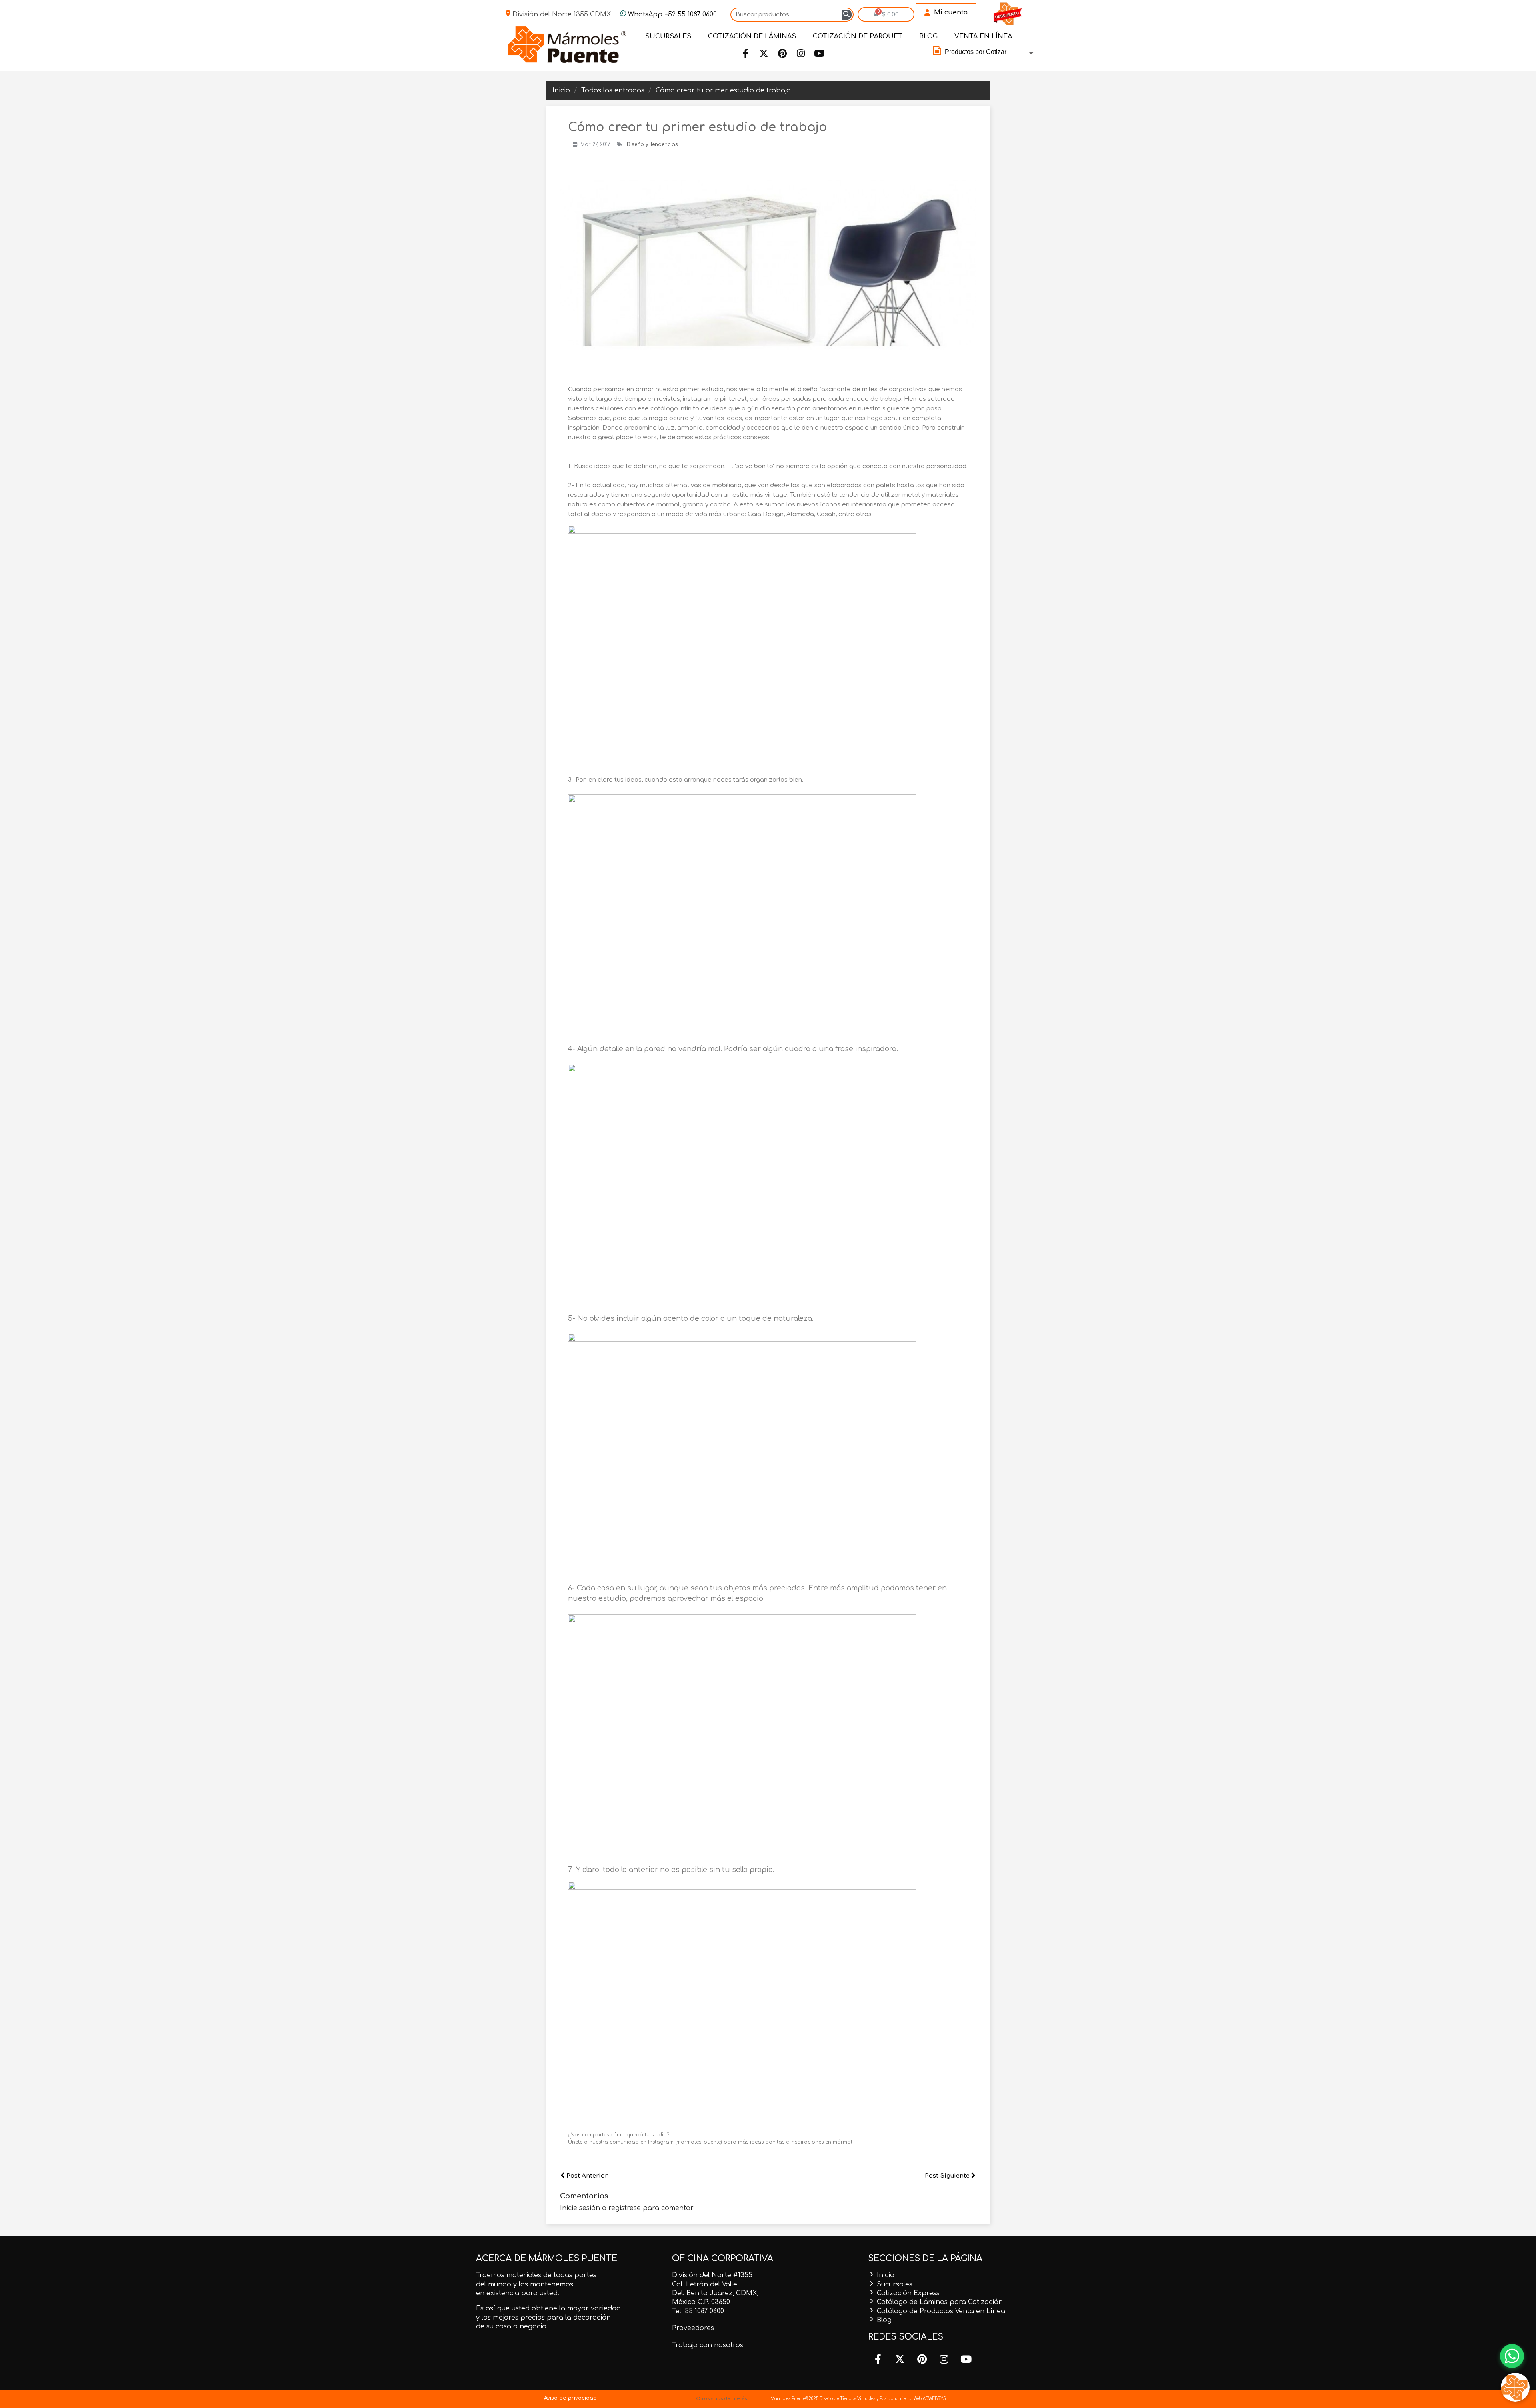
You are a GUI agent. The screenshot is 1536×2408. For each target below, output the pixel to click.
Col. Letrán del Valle (705, 2284)
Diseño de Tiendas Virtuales (847, 2399)
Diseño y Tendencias (652, 144)
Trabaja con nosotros (708, 2345)
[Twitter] (764, 54)
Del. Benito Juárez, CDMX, (715, 2293)
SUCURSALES (668, 36)
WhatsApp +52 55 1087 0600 (671, 14)
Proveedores (693, 2328)
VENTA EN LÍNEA (983, 36)
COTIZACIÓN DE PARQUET (858, 36)
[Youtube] (819, 54)
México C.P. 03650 (701, 2302)
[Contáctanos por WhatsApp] (1512, 2356)
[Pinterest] (782, 54)
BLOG (928, 36)
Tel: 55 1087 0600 (698, 2311)
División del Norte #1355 (712, 2275)
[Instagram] (801, 54)
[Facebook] (746, 54)
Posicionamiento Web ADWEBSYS (913, 2399)
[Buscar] (847, 15)
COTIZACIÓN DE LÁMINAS (752, 36)
